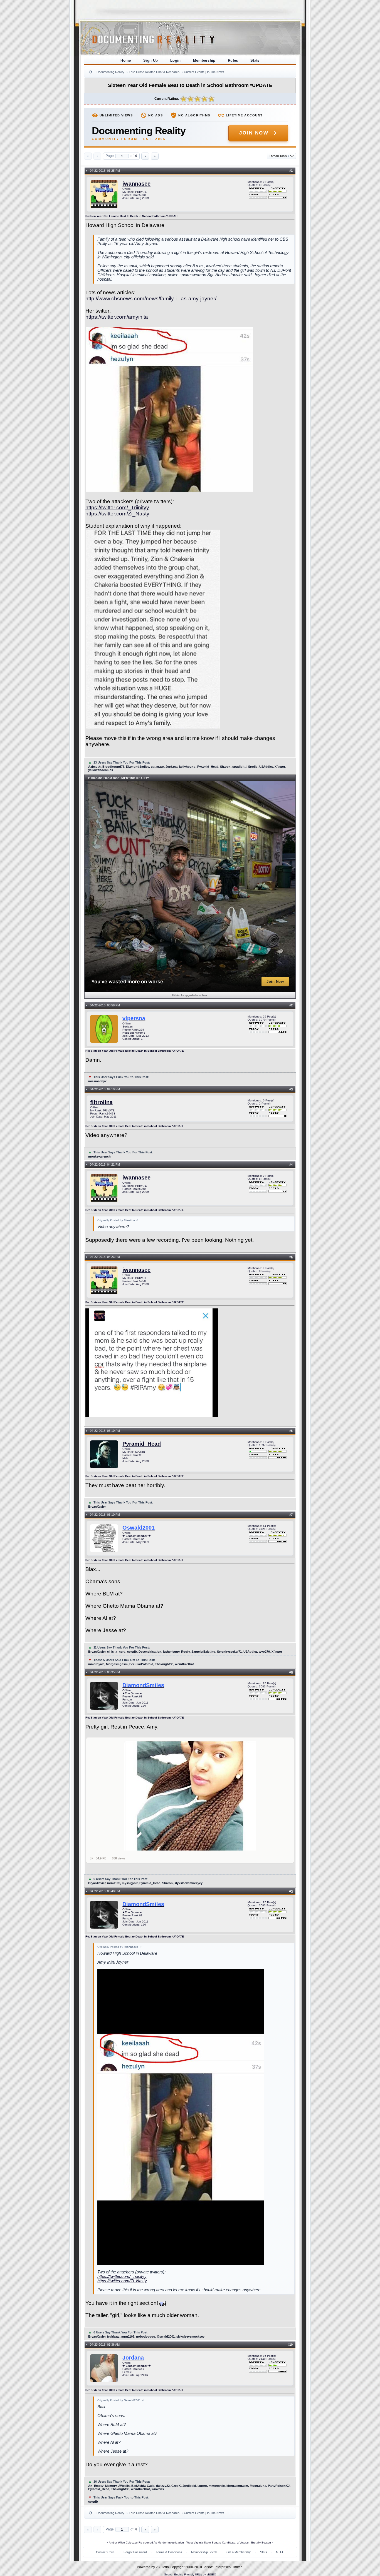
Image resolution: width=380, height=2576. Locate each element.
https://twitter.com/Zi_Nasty (117, 514)
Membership (204, 60)
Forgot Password (135, 2552)
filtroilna (101, 1102)
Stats (255, 60)
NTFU (280, 2552)
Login (176, 60)
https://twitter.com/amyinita (117, 317)
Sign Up (151, 60)
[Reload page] (90, 72)
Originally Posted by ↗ (118, 1220)
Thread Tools (279, 156)
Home (126, 60)
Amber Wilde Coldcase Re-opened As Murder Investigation (146, 2543)
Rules (233, 60)
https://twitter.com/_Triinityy (117, 508)
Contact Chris (105, 2552)
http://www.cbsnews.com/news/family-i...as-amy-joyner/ (151, 299)
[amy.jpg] (190, 1796)
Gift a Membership (239, 2552)
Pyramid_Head (142, 1444)
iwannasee (136, 184)
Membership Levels (204, 2552)
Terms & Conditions (169, 2552)
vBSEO (211, 2574)
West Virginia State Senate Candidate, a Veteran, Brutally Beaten (229, 2543)
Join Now (254, 133)
